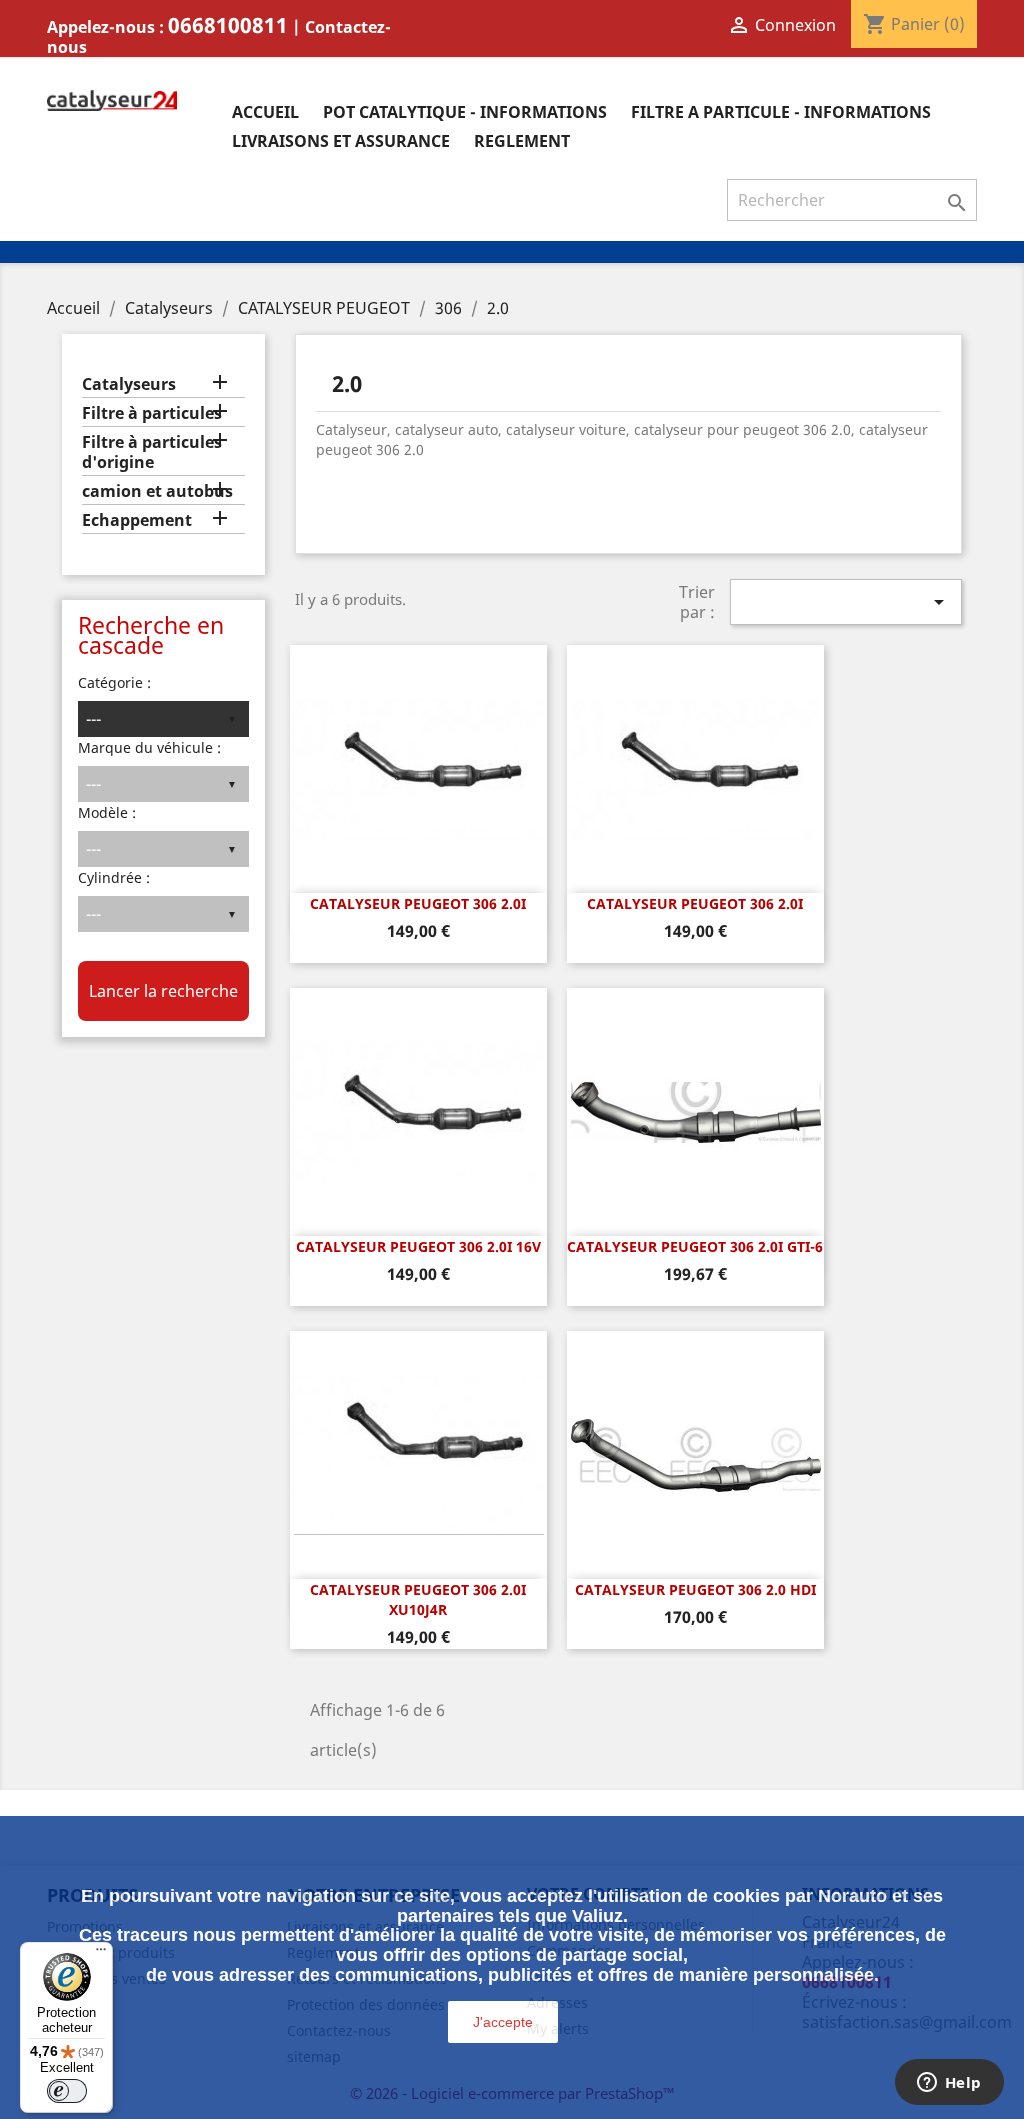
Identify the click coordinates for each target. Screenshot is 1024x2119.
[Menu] (101, 1954)
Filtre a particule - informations (781, 112)
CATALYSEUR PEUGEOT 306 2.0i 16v (418, 1246)
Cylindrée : (114, 877)
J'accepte (503, 2022)
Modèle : (107, 812)
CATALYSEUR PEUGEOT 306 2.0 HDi (695, 1589)
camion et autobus (157, 491)
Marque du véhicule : (149, 747)
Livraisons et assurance (341, 141)
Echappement (137, 520)
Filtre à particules (152, 413)
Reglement (522, 141)
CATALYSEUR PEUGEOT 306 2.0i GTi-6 (695, 1246)
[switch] (67, 2091)
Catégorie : (114, 682)
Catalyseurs (129, 384)
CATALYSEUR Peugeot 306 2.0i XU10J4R (418, 1599)
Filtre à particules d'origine (152, 452)
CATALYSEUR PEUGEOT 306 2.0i (418, 903)
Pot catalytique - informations (465, 112)
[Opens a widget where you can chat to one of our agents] (949, 2084)
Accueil (265, 112)
